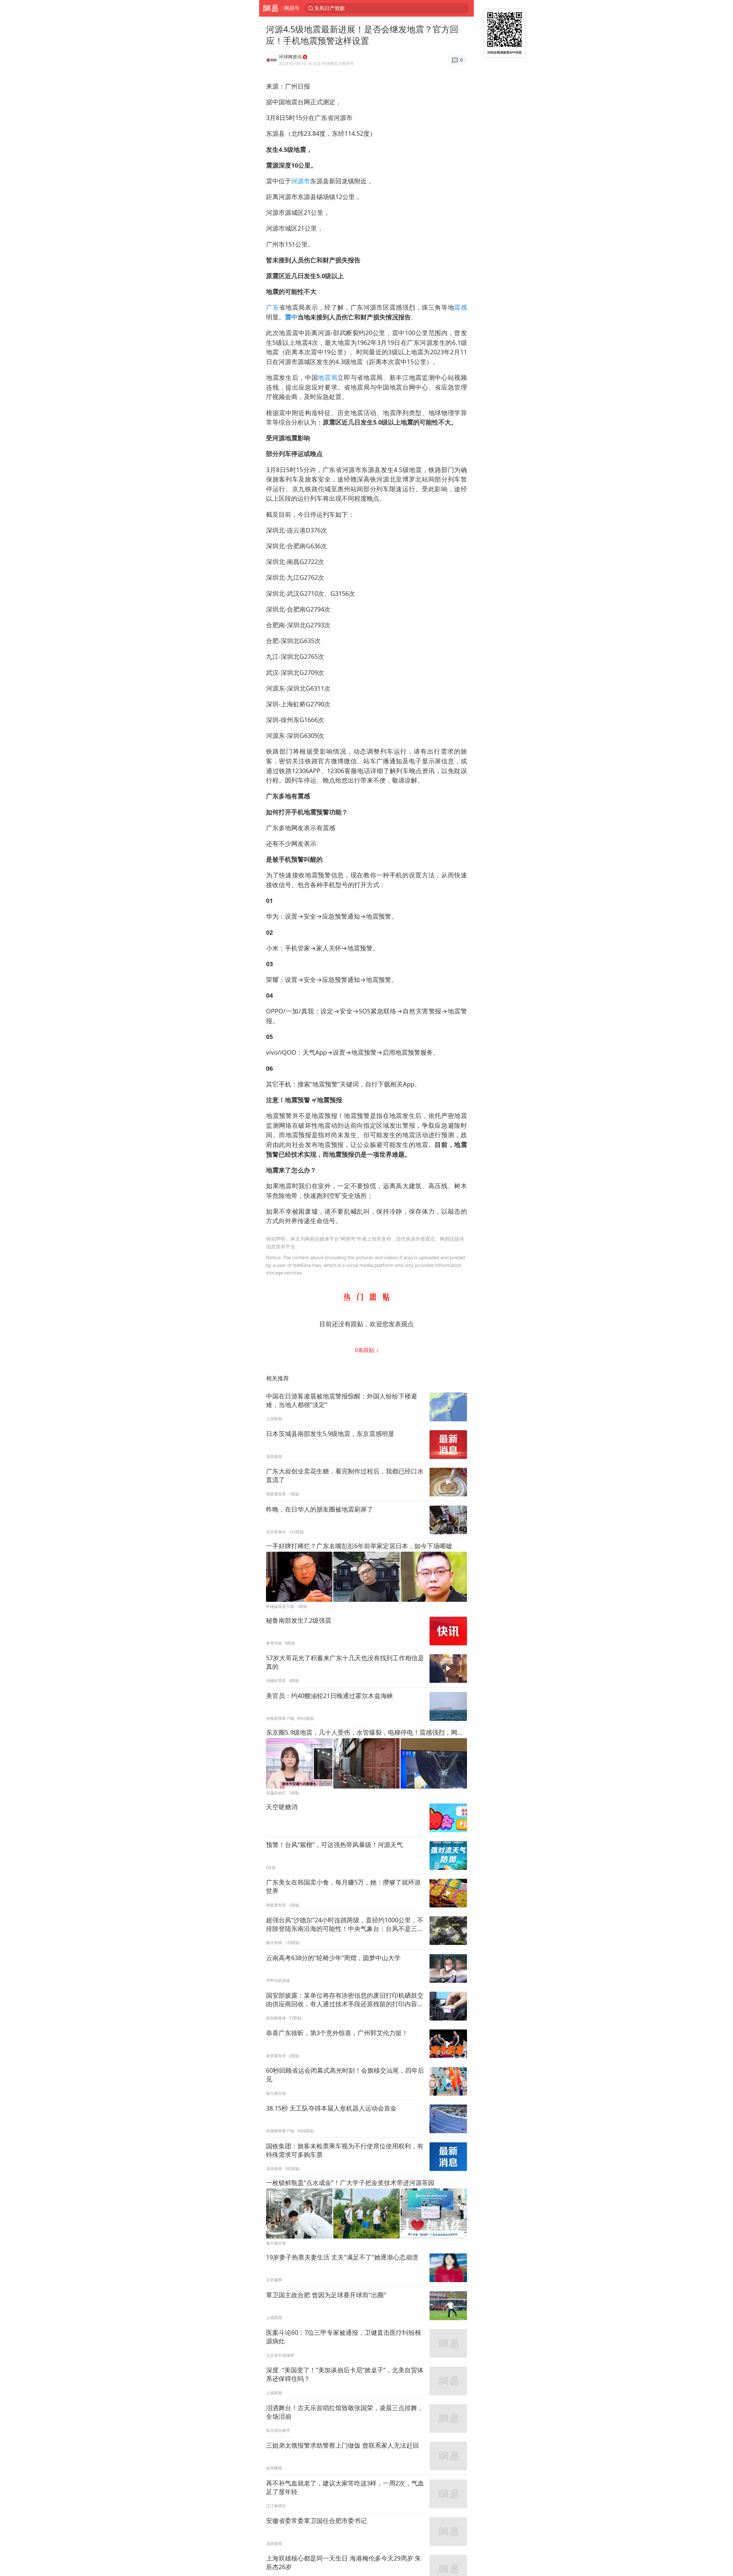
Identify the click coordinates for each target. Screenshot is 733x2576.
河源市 (301, 181)
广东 (272, 307)
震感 (461, 307)
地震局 (328, 377)
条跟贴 (365, 1350)
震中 (291, 317)
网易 (270, 8)
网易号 (292, 8)
